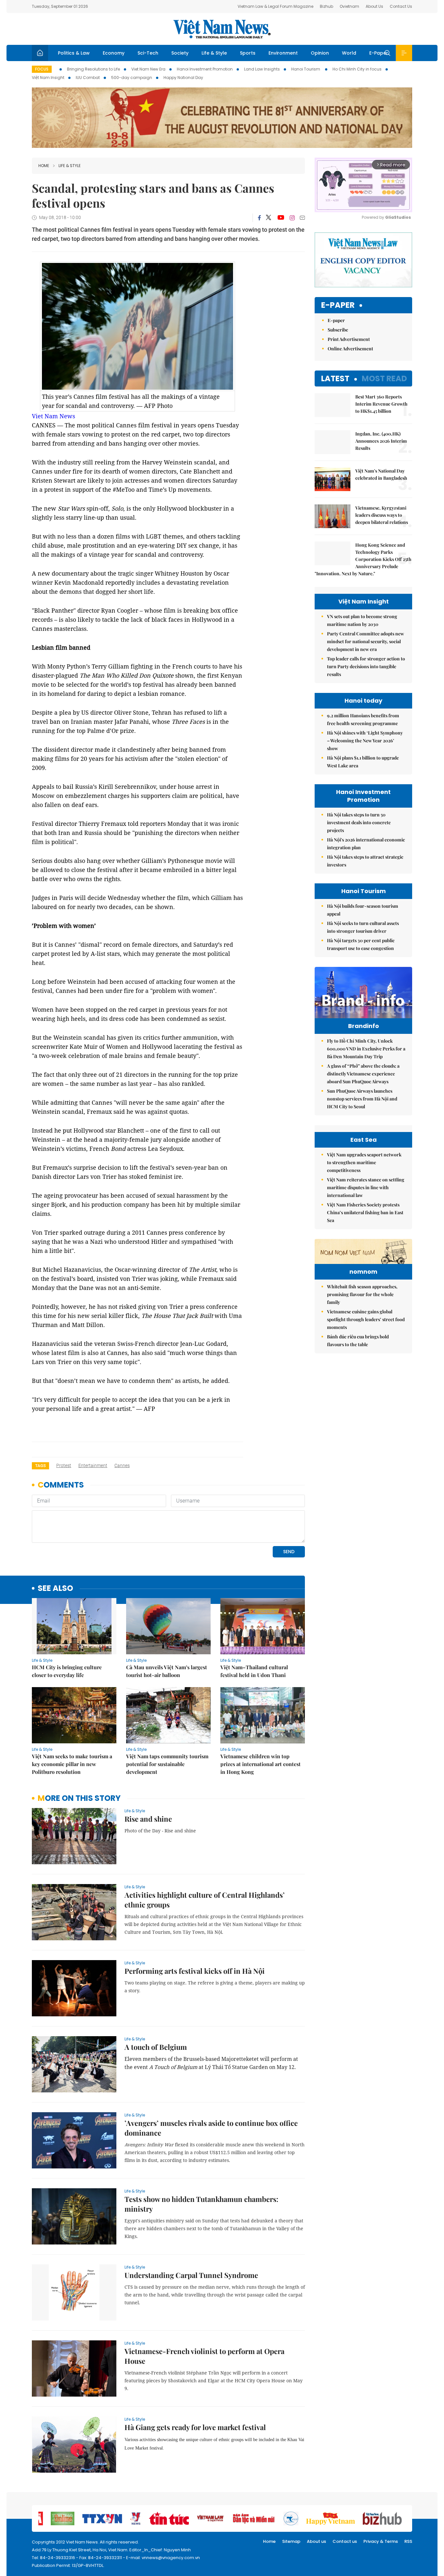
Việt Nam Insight (48, 78)
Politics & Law (74, 53)
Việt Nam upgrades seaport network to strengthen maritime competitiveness (364, 1162)
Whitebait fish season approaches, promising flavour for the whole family (362, 1294)
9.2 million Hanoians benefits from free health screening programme (363, 719)
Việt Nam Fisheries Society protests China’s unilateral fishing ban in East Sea (365, 1212)
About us (316, 2541)
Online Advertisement (350, 349)
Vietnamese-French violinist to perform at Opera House (204, 2356)
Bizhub (326, 6)
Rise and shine (148, 1819)
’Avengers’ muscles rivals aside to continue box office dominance (211, 2128)
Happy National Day (183, 78)
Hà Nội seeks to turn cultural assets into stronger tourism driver (363, 927)
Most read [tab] (384, 378)
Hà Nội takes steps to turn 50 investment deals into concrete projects (359, 822)
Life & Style (214, 53)
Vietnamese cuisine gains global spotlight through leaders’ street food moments (366, 1319)
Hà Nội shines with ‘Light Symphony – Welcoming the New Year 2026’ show (365, 741)
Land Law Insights (262, 69)
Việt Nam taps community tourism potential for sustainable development (167, 1764)
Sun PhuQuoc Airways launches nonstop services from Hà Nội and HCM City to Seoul (362, 1099)
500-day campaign (132, 78)
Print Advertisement (349, 339)
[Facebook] (259, 218)
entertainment (93, 1465)
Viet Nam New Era (148, 69)
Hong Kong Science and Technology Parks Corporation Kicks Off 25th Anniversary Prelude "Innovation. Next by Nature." (363, 559)
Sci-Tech (148, 53)
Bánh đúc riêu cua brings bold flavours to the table (358, 1340)
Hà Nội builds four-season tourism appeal (363, 910)
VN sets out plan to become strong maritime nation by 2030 (362, 620)
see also (55, 1588)
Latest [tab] (335, 378)
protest (64, 1465)
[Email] (302, 218)
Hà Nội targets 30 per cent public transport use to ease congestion (361, 944)
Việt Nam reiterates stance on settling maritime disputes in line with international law (366, 1187)
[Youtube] (281, 218)
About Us (374, 6)
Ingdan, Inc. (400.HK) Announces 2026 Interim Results (381, 441)
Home (44, 166)
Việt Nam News (222, 29)
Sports (248, 53)
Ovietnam (349, 6)
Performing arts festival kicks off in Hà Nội (195, 1971)
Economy (114, 53)
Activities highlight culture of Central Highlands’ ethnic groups (205, 1900)
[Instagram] (292, 218)
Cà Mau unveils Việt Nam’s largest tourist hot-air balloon (167, 1671)
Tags (40, 1466)
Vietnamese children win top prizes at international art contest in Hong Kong (261, 1764)
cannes (122, 1465)
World (349, 53)
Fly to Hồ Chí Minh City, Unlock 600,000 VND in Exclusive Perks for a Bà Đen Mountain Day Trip (366, 1049)
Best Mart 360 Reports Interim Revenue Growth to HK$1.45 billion (381, 404)
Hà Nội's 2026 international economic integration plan (366, 844)
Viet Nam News (53, 416)
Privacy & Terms (381, 2541)
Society (180, 53)
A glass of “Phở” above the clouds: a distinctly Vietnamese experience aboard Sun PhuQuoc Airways (363, 1074)
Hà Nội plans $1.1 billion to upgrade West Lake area (363, 762)
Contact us (345, 2541)
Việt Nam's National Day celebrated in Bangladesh (381, 474)
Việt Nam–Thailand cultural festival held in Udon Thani (254, 1671)
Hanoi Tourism (306, 69)
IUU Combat (88, 78)
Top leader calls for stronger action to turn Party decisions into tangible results (366, 666)
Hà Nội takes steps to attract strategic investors (365, 861)
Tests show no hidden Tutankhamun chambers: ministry (201, 2204)
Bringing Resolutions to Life (93, 69)
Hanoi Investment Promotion (205, 69)
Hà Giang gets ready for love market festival (195, 2427)
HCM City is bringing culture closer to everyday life (67, 1671)
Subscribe (338, 330)
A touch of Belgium (156, 2047)
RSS (408, 2541)
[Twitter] (269, 218)
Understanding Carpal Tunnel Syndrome (191, 2275)
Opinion (320, 53)
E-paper (338, 305)
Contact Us (401, 6)
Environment (283, 53)
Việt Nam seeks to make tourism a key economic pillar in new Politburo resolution (72, 1764)
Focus (42, 69)
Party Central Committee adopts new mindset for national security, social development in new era (366, 641)
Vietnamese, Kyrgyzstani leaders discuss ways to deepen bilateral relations (382, 515)
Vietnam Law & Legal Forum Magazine (275, 6)
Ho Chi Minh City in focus (357, 69)
